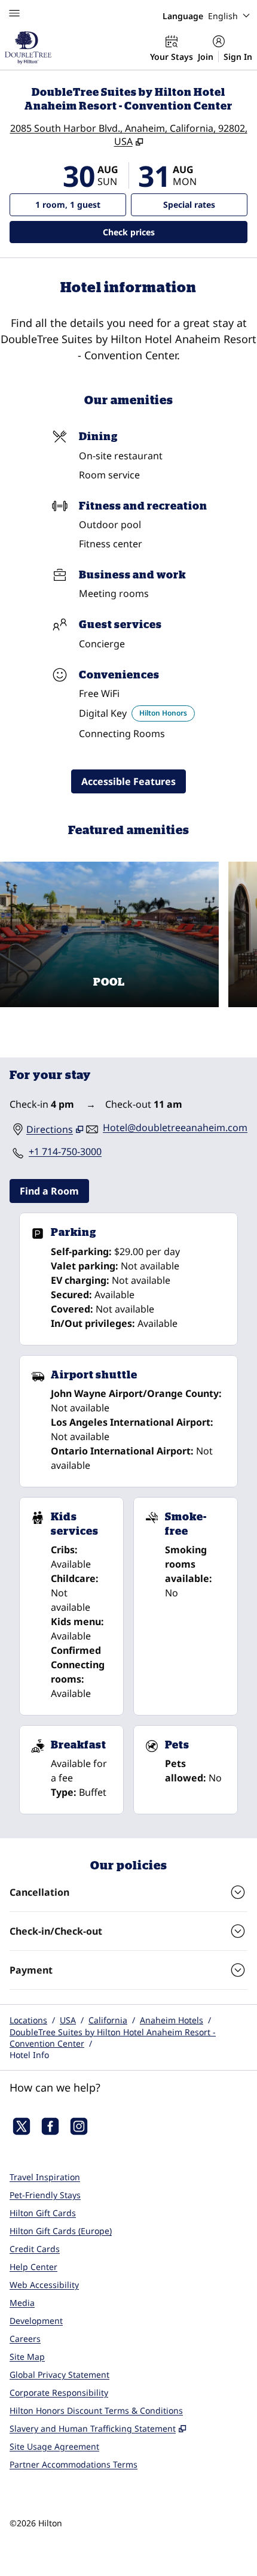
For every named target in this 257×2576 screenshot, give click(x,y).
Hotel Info (29, 2055)
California (108, 2020)
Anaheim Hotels (172, 2020)
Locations (28, 2020)
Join (206, 57)
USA (68, 2020)
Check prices (160, 232)
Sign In (238, 57)
